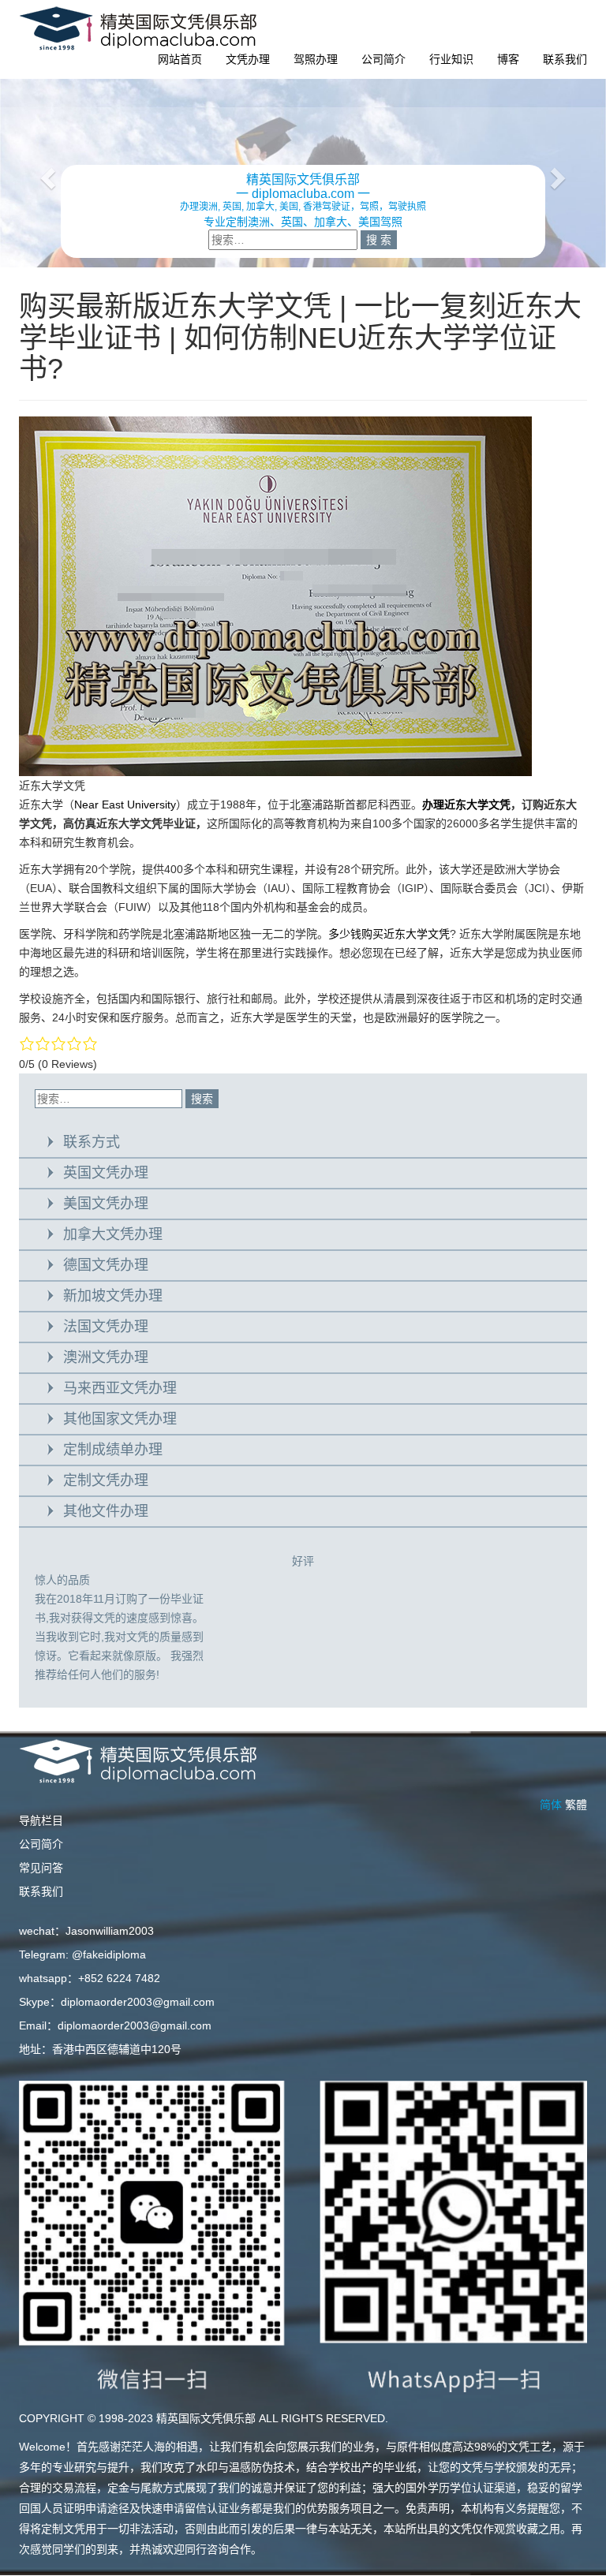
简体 (551, 1805)
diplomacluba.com (303, 194)
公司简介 (383, 59)
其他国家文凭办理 (120, 1419)
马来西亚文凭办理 (120, 1388)
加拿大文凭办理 (113, 1234)
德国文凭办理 (106, 1265)
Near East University (125, 805)
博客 (508, 59)
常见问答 (41, 1868)
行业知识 (451, 59)
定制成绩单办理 (113, 1450)
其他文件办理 (106, 1511)
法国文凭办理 (106, 1327)
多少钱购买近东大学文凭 (389, 934)
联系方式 (92, 1142)
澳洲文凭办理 (106, 1357)
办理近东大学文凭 (466, 805)
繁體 (576, 1805)
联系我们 (565, 59)
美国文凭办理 (106, 1204)
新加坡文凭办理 (113, 1296)
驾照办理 (316, 59)
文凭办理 (248, 59)
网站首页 (180, 59)
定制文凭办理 (106, 1480)
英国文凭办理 (106, 1173)
